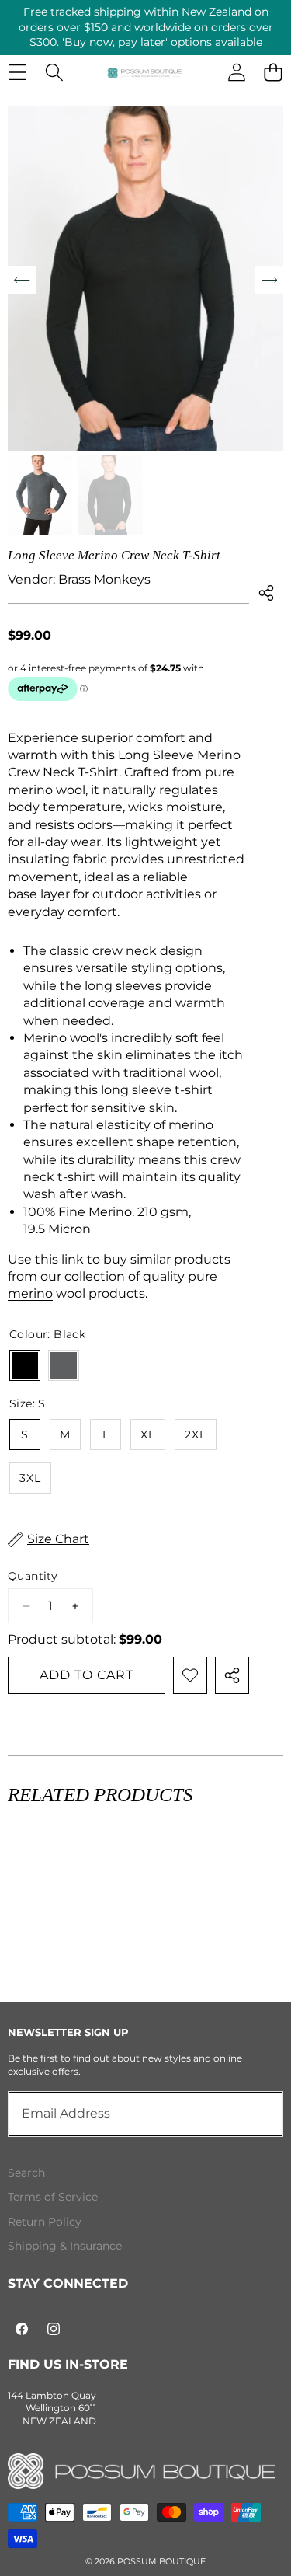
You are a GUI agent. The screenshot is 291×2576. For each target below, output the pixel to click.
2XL (196, 1434)
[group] (40, 495)
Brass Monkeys (104, 579)
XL (148, 1434)
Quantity (33, 1576)
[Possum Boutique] (145, 72)
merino (30, 1293)
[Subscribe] (254, 2114)
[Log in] (236, 73)
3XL (30, 1478)
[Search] (54, 73)
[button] (273, 73)
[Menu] (17, 73)
